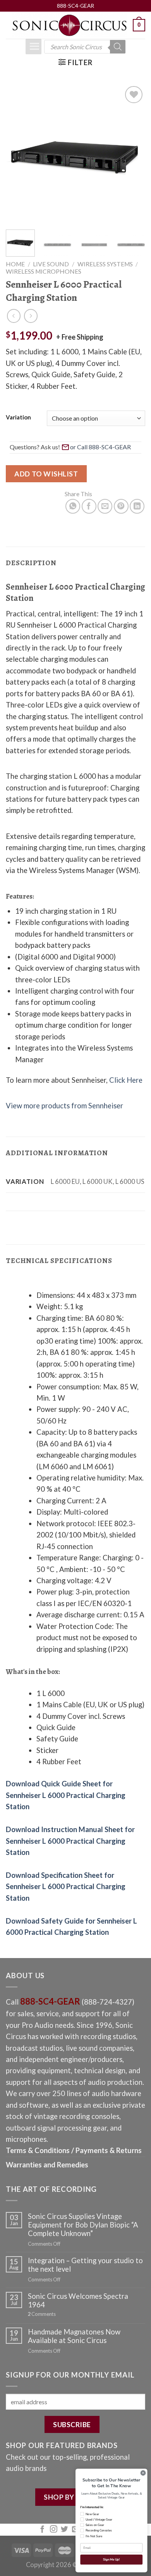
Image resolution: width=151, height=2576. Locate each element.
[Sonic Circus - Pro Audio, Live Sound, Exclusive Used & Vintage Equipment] (69, 25)
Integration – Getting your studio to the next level (85, 2265)
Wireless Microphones (44, 271)
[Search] (118, 47)
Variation (18, 418)
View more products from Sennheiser (64, 1106)
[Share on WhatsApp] (73, 506)
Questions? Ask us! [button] (35, 447)
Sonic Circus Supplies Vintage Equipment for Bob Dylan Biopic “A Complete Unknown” (83, 2225)
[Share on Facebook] (89, 506)
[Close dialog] (143, 2473)
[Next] (133, 154)
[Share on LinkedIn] (137, 506)
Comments (42, 2314)
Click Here (126, 1080)
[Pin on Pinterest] (121, 506)
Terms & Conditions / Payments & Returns (74, 2150)
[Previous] (18, 154)
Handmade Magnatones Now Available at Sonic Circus (74, 2336)
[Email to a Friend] (105, 506)
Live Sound (51, 264)
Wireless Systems (105, 264)
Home (15, 264)
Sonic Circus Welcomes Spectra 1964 (78, 2300)
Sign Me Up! (111, 2559)
